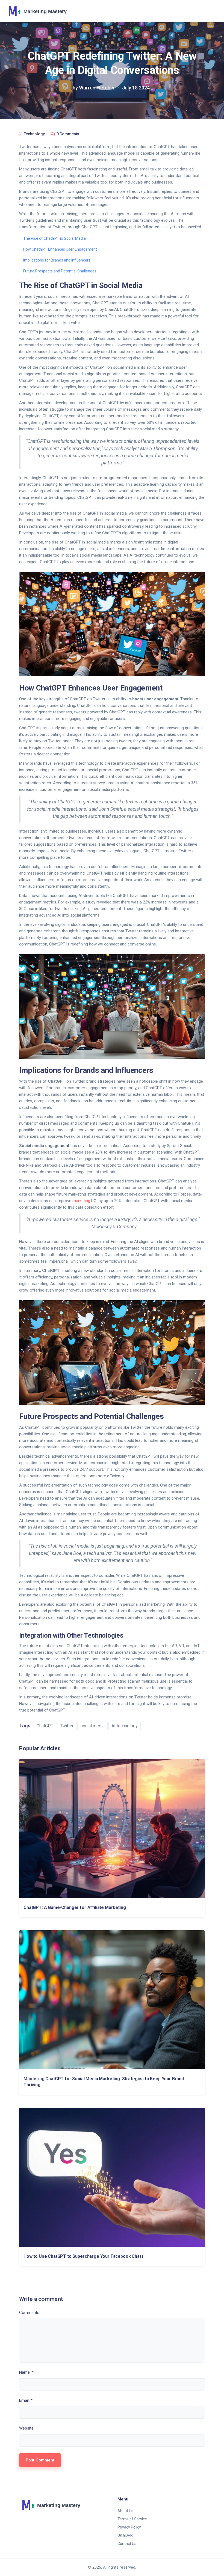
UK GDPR (125, 2535)
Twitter (67, 1726)
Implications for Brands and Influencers (57, 260)
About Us (125, 2511)
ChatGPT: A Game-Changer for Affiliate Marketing (75, 1907)
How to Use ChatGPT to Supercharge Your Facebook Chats (84, 2256)
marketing (81, 1201)
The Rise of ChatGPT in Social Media (54, 238)
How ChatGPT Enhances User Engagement (60, 249)
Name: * (26, 2372)
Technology (34, 134)
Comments (29, 2313)
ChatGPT (45, 1726)
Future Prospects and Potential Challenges (60, 271)
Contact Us (127, 2544)
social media (92, 1726)
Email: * (26, 2400)
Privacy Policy (129, 2527)
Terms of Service (132, 2519)
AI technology (125, 1726)
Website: (27, 2428)
